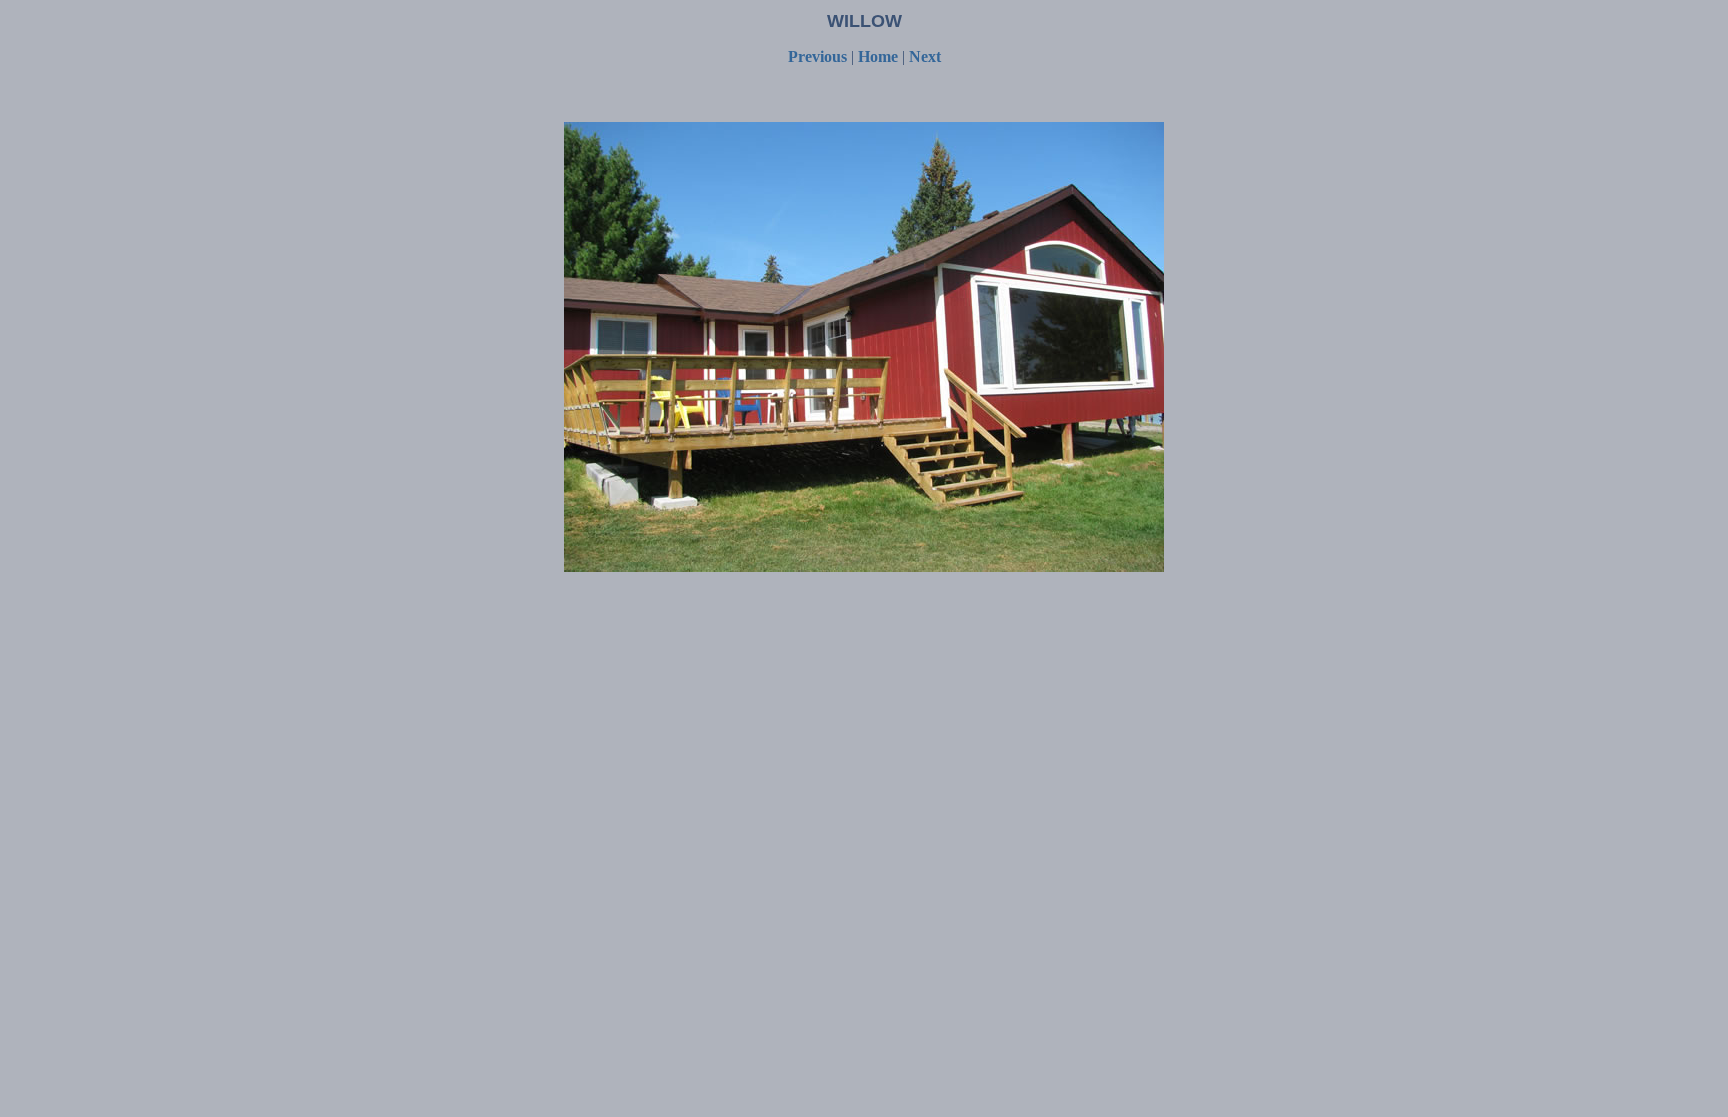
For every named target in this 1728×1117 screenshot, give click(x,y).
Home (880, 56)
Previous (817, 56)
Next (925, 56)
